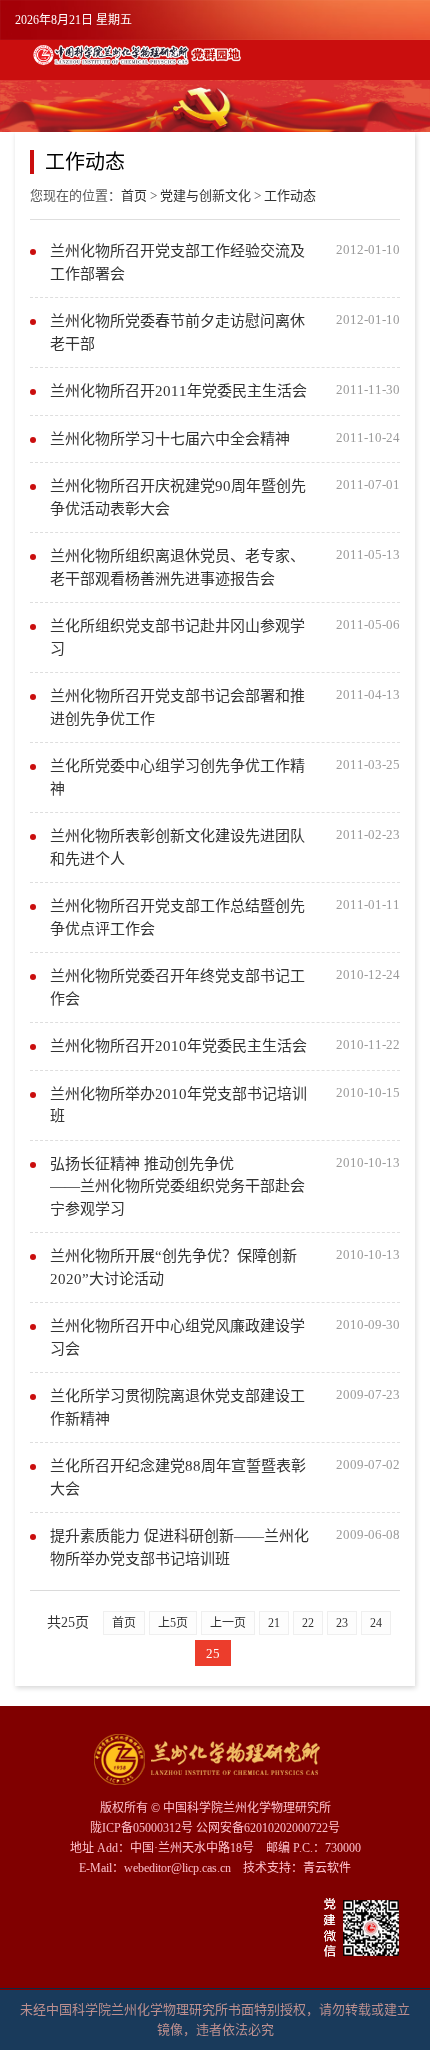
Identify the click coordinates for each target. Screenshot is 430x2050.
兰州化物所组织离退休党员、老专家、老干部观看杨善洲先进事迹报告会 (177, 567)
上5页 (173, 1623)
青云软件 (327, 1868)
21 (274, 1623)
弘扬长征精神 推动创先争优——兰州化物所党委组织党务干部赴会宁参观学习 (177, 1186)
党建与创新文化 (205, 195)
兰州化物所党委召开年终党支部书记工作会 (177, 987)
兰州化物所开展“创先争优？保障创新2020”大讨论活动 (173, 1267)
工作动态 (290, 195)
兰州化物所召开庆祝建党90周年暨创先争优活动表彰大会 (178, 497)
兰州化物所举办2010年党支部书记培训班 (178, 1105)
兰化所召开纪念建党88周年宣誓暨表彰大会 (178, 1477)
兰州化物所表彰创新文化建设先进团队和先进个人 (177, 847)
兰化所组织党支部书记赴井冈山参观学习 (177, 637)
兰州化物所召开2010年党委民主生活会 (178, 1046)
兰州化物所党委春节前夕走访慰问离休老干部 (177, 332)
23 (342, 1623)
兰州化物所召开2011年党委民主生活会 (178, 391)
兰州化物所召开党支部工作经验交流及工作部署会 (177, 262)
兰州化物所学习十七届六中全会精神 (170, 439)
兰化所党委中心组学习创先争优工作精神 (177, 777)
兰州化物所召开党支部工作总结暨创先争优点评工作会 (177, 917)
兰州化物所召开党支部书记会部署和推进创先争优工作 (177, 707)
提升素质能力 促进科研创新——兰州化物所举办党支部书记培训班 (179, 1547)
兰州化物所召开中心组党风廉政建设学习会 (177, 1337)
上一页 (228, 1623)
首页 (134, 195)
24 (376, 1623)
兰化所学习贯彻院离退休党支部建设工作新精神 (177, 1407)
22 (308, 1623)
